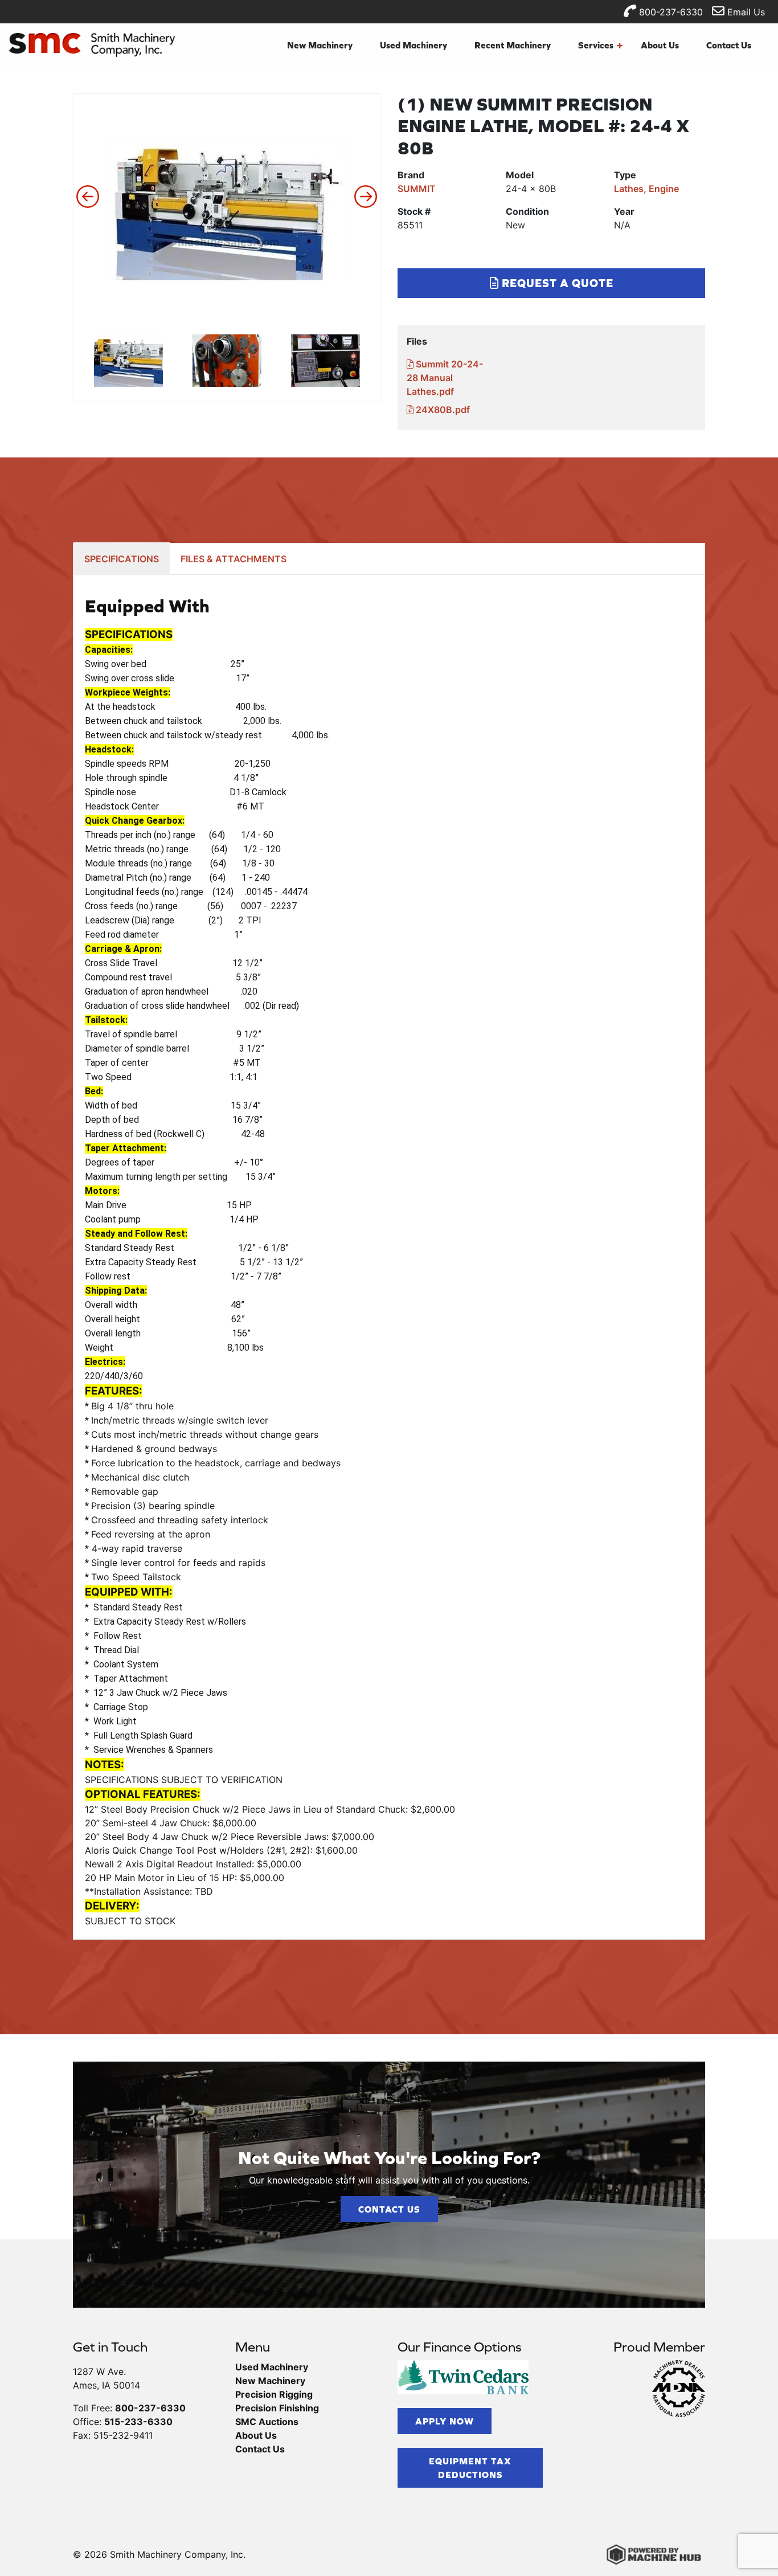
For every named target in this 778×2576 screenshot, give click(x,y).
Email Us (745, 12)
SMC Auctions (267, 2422)
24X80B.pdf (442, 410)
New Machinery (320, 45)
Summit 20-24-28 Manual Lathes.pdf (445, 378)
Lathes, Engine (646, 189)
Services (600, 45)
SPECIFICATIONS (122, 559)
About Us (660, 45)
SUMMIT (417, 189)
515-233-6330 (138, 2422)
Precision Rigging (274, 2394)
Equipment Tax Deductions (470, 2468)
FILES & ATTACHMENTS (234, 559)
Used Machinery (413, 45)
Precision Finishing (277, 2408)
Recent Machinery (513, 45)
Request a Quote (556, 283)
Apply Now (445, 2421)
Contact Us (729, 45)
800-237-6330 (670, 12)
